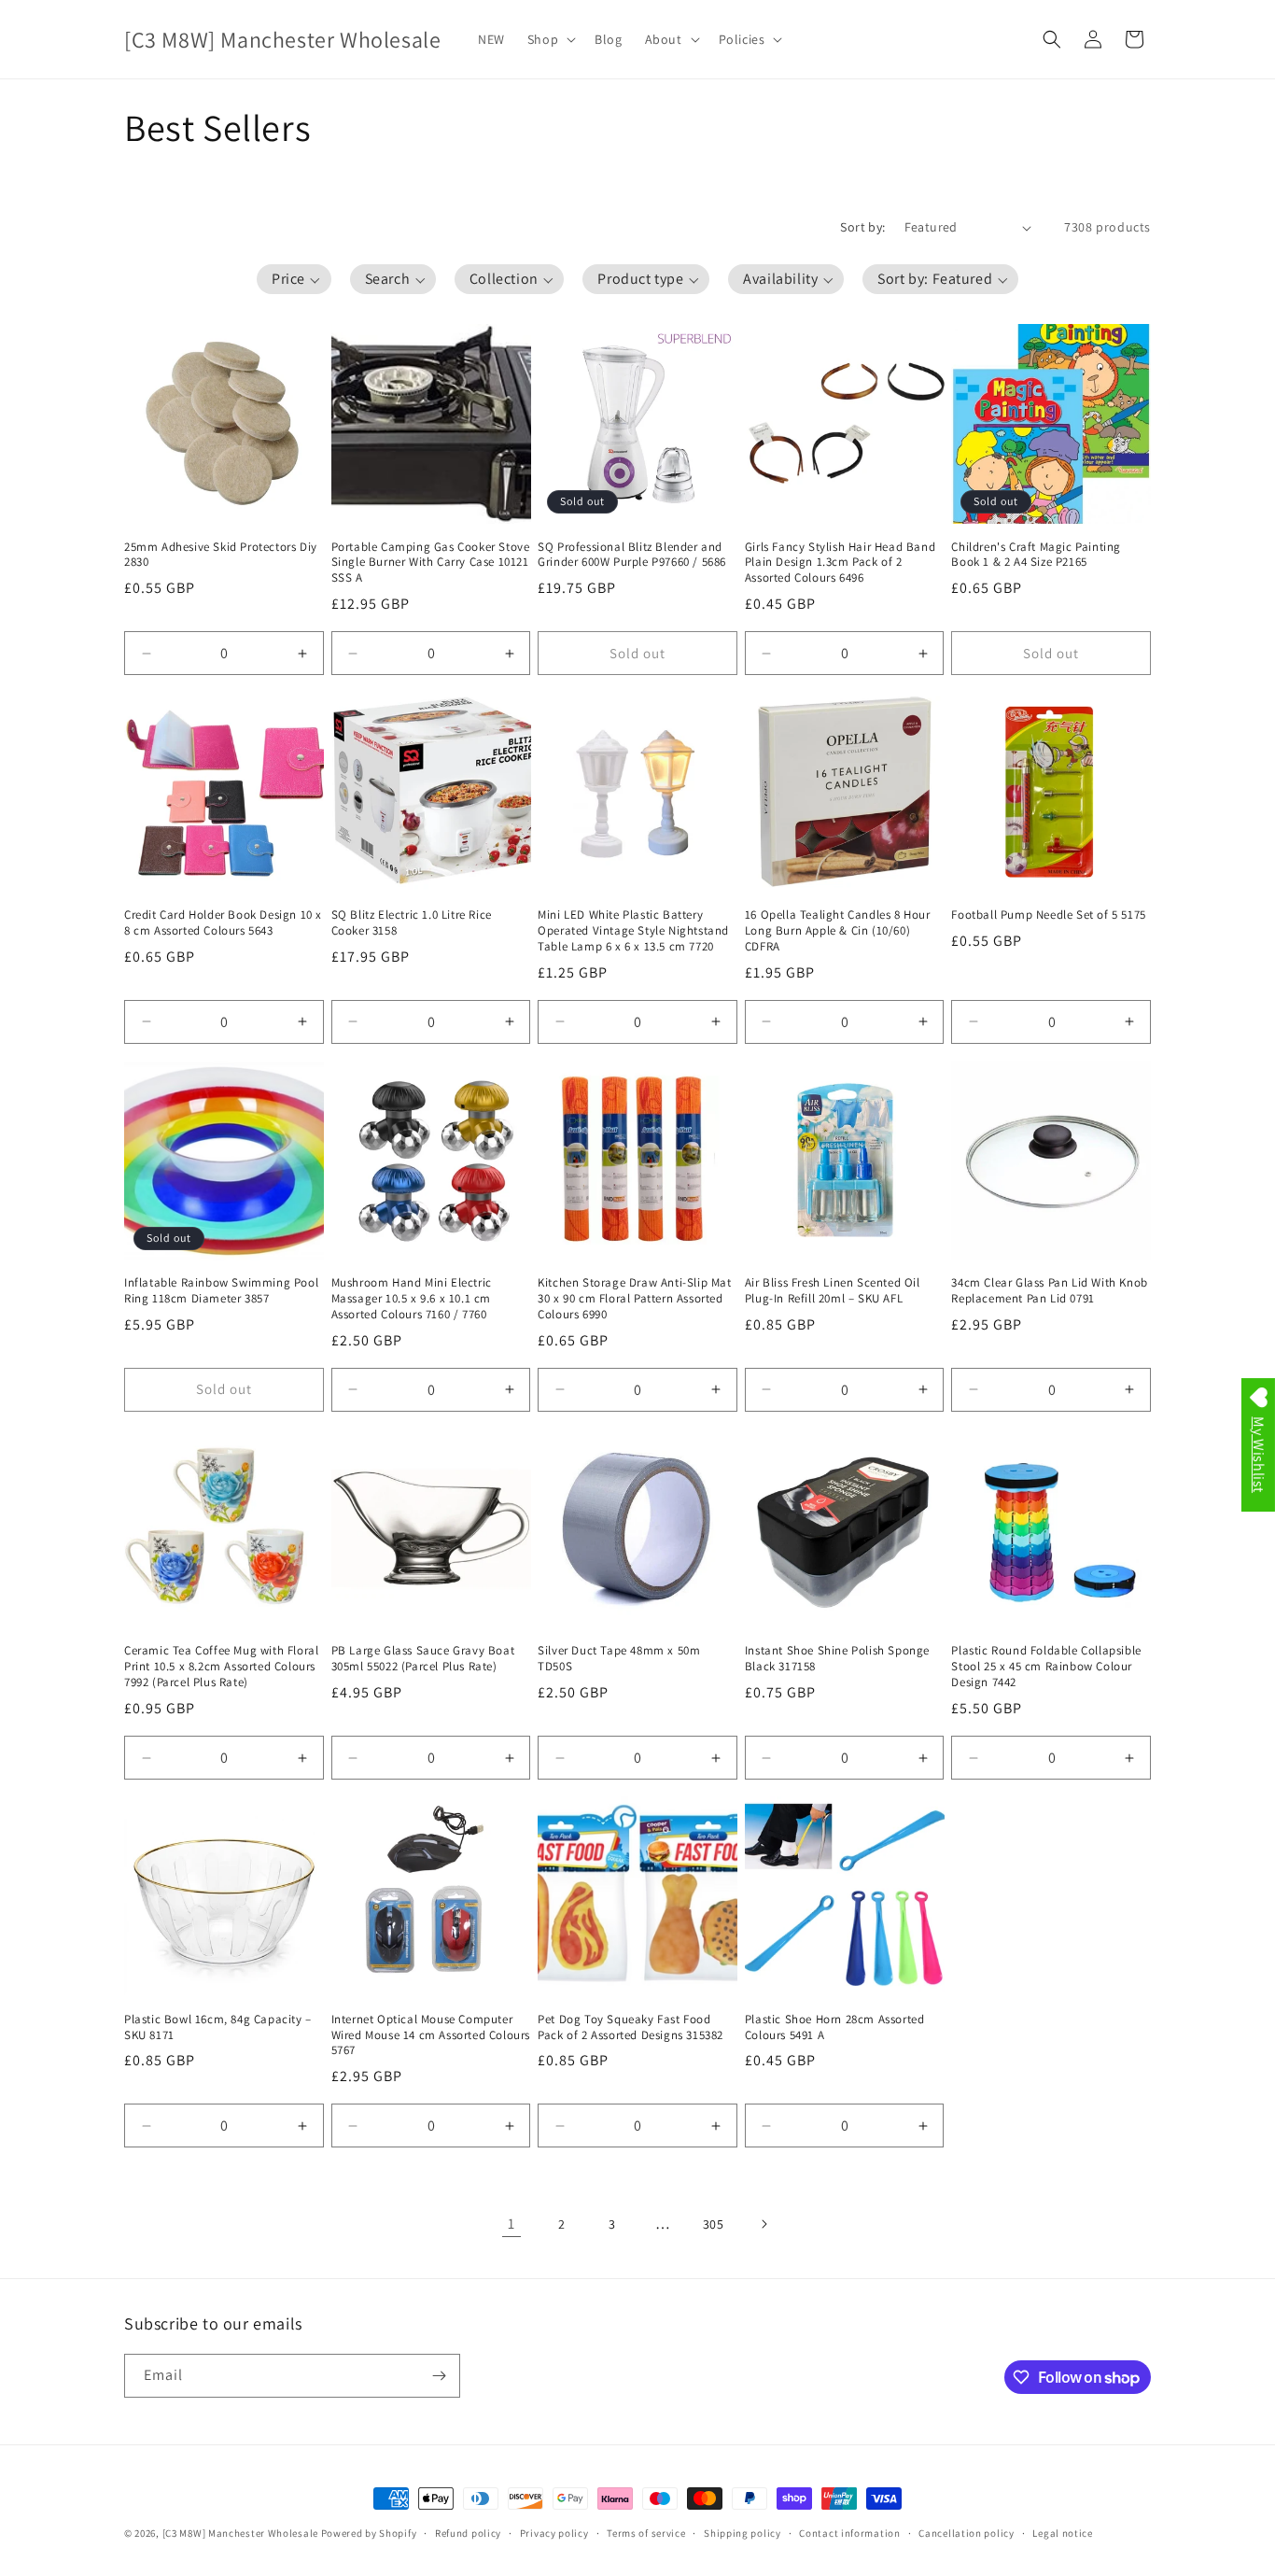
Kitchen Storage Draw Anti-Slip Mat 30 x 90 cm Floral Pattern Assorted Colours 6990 (634, 1299)
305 (714, 2224)
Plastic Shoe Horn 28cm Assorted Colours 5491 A (835, 2027)
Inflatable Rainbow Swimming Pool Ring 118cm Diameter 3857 (221, 1291)
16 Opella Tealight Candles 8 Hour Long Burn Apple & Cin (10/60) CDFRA (838, 931)
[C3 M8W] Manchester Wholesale (240, 2533)
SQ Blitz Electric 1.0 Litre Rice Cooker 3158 (412, 923)
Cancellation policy (966, 2533)
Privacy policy (554, 2533)
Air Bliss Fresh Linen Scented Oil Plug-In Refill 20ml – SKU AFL (833, 1291)
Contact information (849, 2533)
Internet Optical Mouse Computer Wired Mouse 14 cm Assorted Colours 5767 (431, 2035)
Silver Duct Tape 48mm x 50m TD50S (619, 1659)
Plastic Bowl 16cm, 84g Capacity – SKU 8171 (218, 2027)
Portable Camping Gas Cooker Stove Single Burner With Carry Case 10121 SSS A (431, 563)
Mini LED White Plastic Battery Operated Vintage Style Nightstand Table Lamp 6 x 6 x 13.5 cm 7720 (633, 931)
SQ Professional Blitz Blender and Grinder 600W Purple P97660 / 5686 (632, 555)
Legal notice (1062, 2533)
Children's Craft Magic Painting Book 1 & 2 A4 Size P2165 (1036, 555)
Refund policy (468, 2533)
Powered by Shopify (369, 2533)
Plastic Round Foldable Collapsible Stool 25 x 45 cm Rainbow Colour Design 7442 (1046, 1667)
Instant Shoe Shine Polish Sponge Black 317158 (837, 1659)
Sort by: (862, 227)
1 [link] (511, 2224)
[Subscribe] (439, 2376)
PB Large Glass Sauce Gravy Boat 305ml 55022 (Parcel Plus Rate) (423, 1659)
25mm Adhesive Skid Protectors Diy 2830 (221, 555)
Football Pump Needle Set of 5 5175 (1048, 915)
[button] (550, 39)
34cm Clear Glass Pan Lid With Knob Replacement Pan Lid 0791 (1049, 1291)
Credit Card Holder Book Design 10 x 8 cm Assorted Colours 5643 (223, 923)
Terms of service (646, 2533)
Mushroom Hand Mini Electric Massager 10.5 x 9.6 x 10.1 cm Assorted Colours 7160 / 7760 (412, 1299)
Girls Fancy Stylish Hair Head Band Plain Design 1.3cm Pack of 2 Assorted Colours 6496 (840, 563)
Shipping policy (743, 2533)
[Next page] (764, 2224)
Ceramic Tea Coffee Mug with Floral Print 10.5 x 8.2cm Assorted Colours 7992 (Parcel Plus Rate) (221, 1667)
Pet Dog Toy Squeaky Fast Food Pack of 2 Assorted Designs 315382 (630, 2027)
